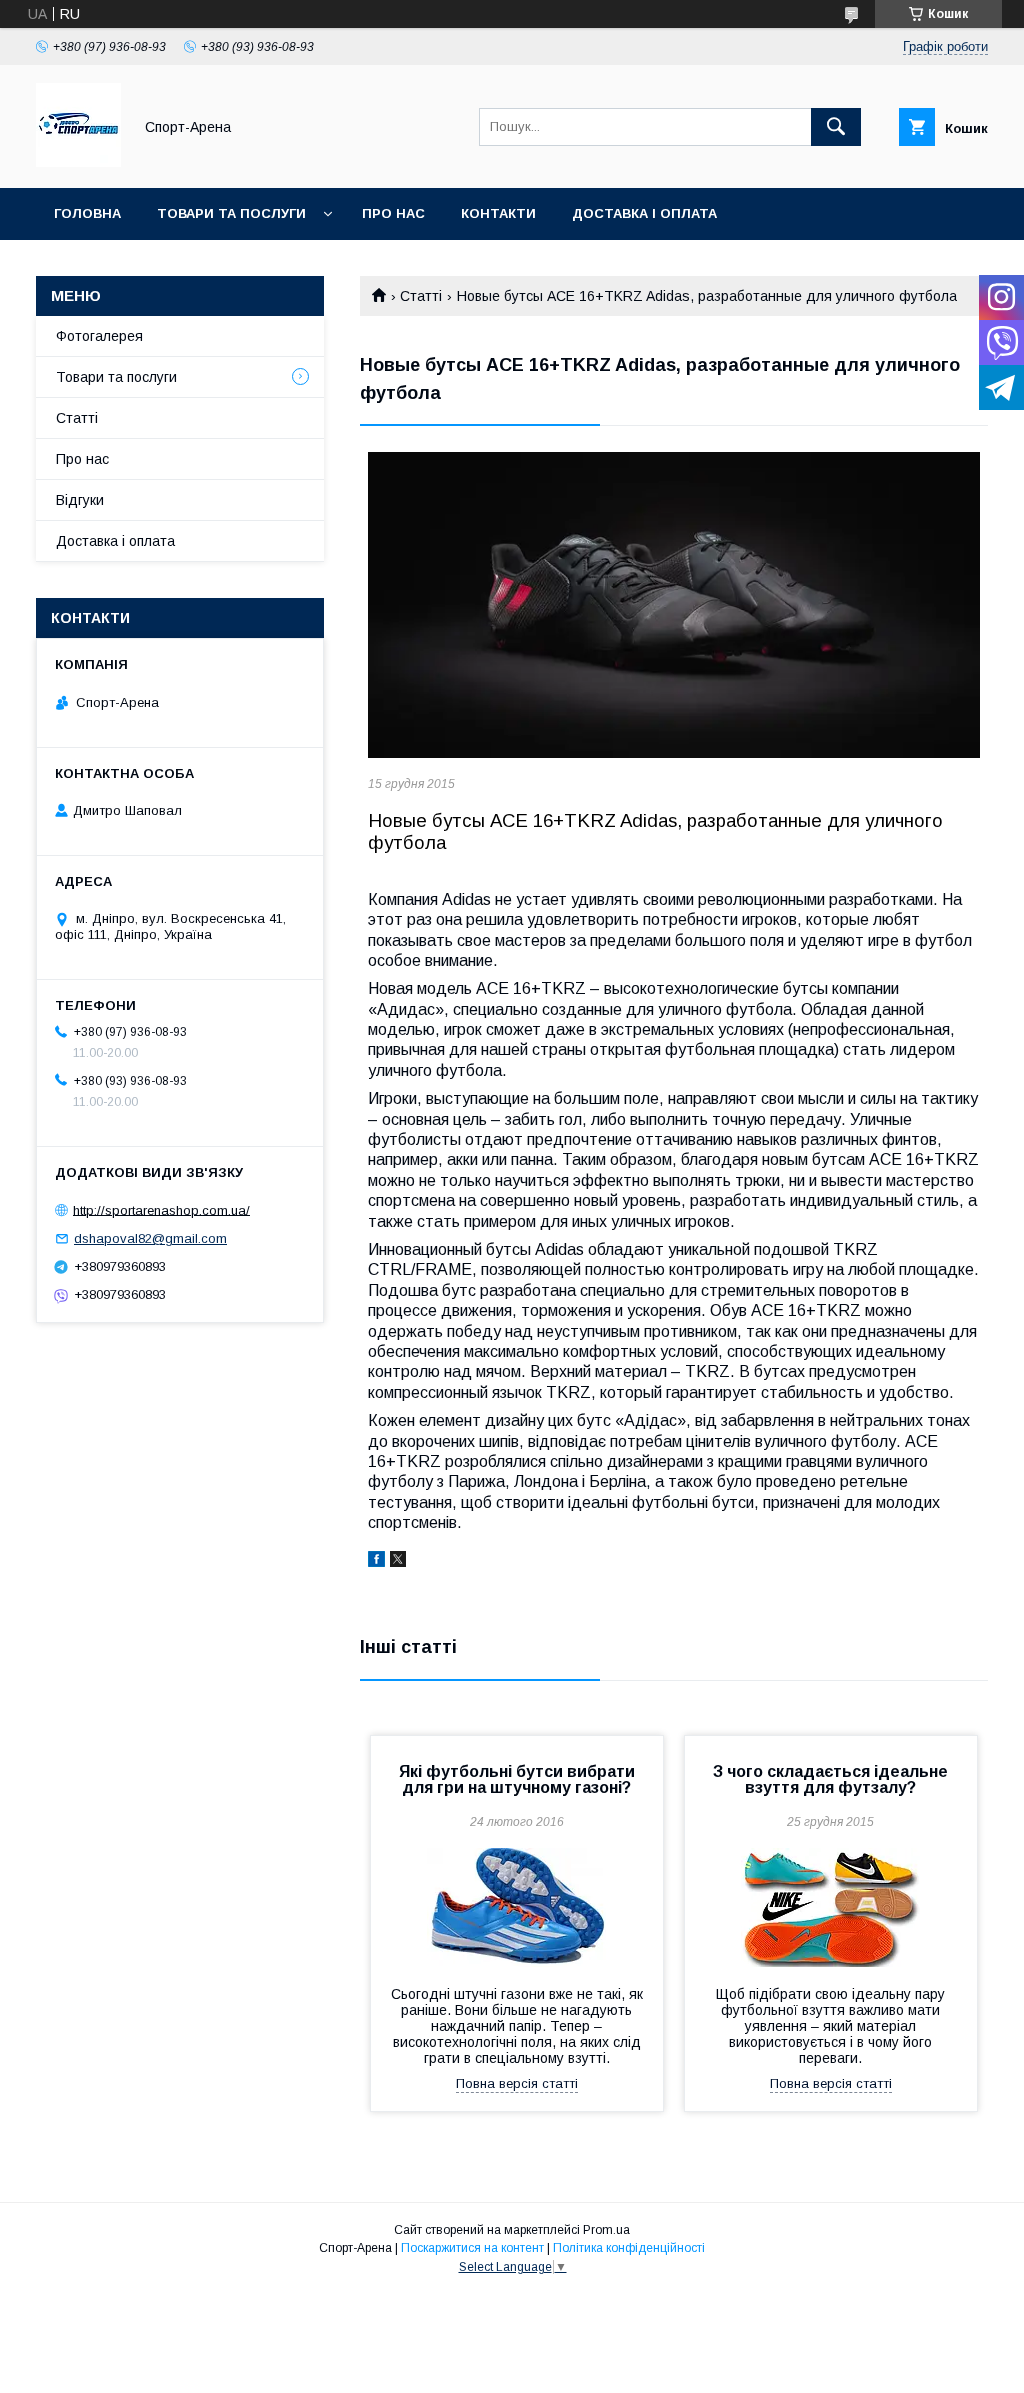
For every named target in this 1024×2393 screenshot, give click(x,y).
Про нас (393, 213)
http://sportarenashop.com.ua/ (161, 1209)
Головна (87, 213)
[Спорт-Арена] (78, 162)
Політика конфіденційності (629, 2248)
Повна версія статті (517, 2083)
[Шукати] (836, 127)
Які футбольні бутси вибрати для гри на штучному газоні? (517, 1779)
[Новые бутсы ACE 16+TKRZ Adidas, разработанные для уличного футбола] (674, 605)
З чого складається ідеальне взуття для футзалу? (830, 1779)
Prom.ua (606, 2230)
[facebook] (376, 1562)
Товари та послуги (231, 213)
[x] (398, 1562)
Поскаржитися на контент (472, 2248)
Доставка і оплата (644, 213)
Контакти (498, 213)
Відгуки (80, 500)
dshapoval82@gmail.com (150, 1238)
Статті (421, 296)
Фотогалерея (99, 336)
